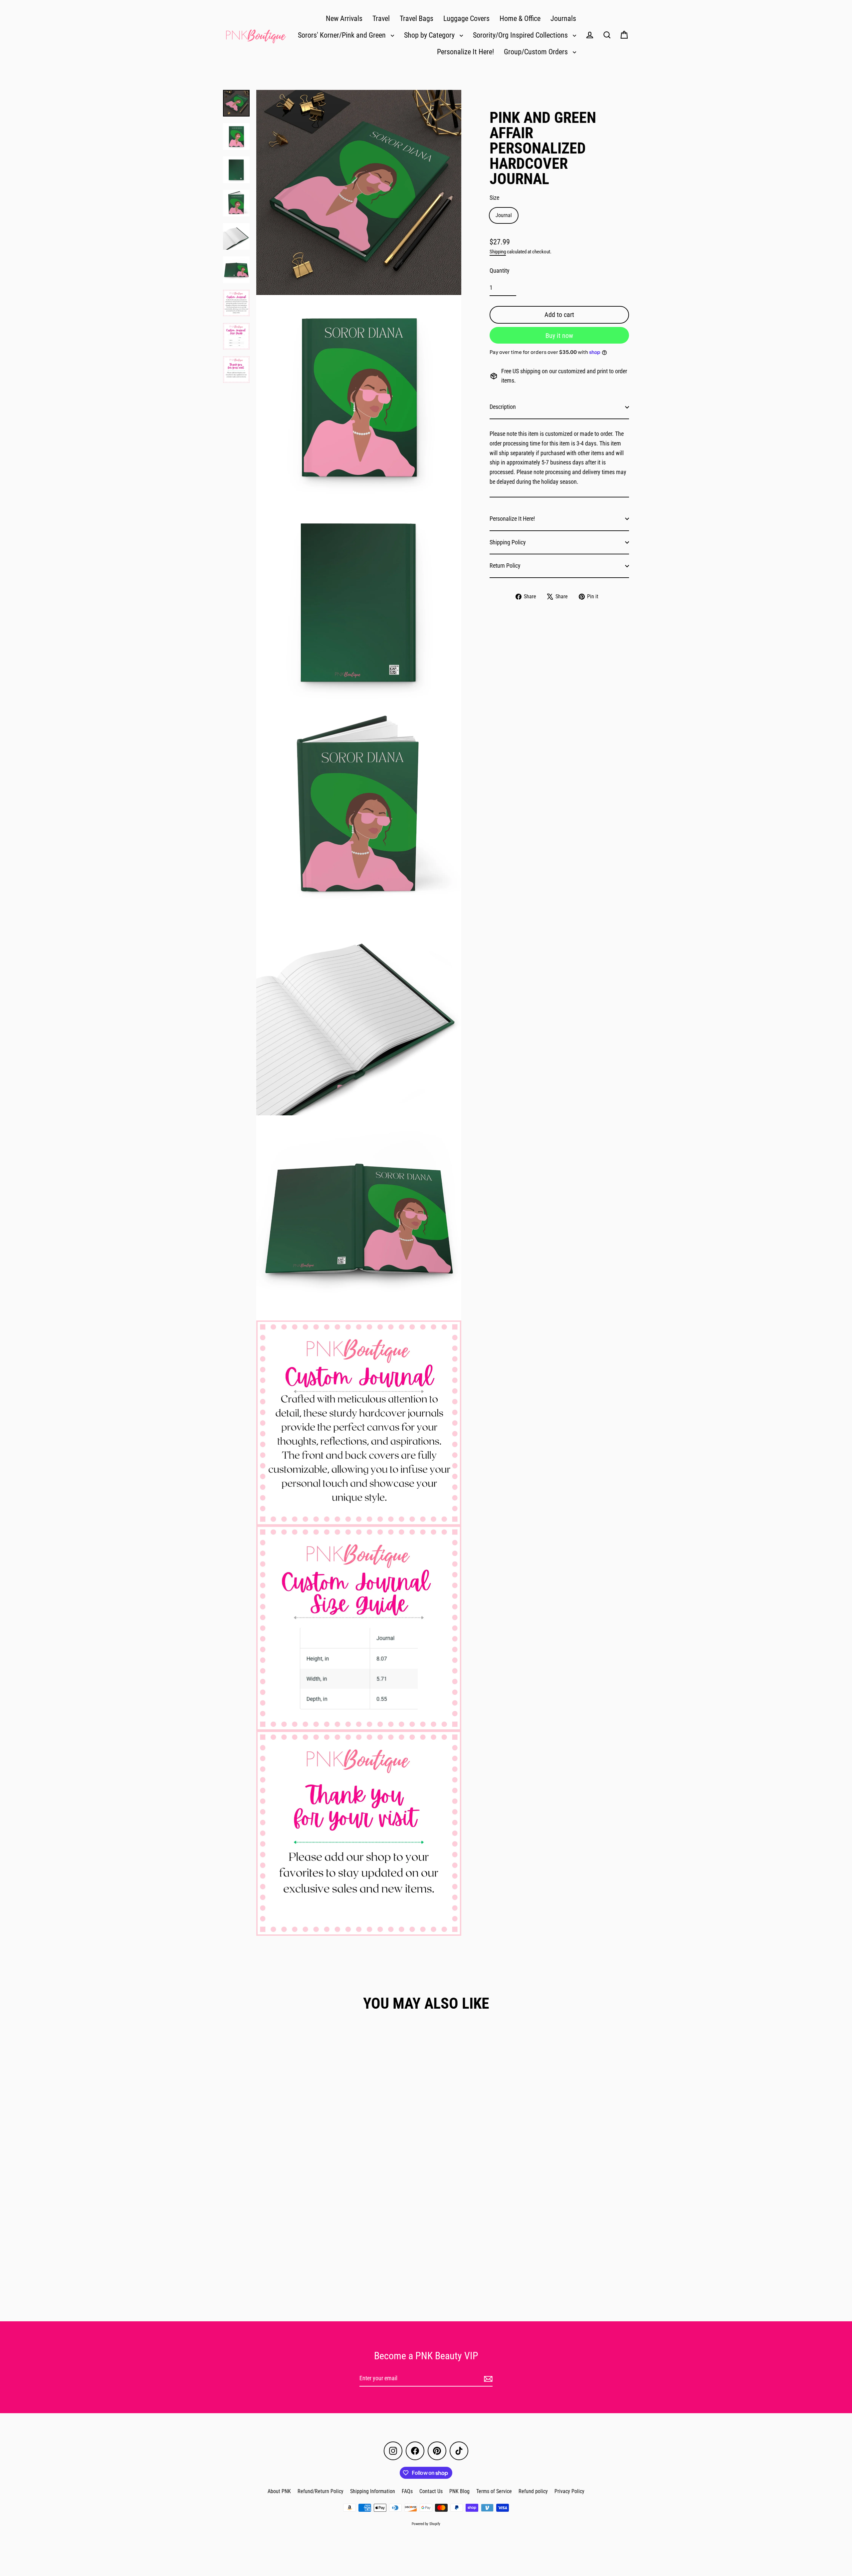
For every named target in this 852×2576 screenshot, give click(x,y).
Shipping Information (373, 2491)
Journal (504, 215)
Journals (563, 18)
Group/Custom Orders (537, 52)
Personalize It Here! (465, 52)
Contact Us (431, 2491)
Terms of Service (494, 2491)
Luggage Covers (466, 18)
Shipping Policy (508, 542)
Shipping (498, 252)
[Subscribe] (487, 2379)
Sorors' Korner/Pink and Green (343, 35)
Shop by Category (430, 35)
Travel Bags (417, 18)
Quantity (500, 271)
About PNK (279, 2491)
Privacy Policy (569, 2491)
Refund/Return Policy (320, 2491)
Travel (381, 18)
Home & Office (520, 18)
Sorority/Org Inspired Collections (521, 35)
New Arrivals (344, 18)
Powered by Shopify (426, 2524)
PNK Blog (459, 2491)
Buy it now (559, 336)
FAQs (407, 2491)
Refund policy (533, 2491)
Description (503, 407)
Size (494, 198)
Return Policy (505, 566)
